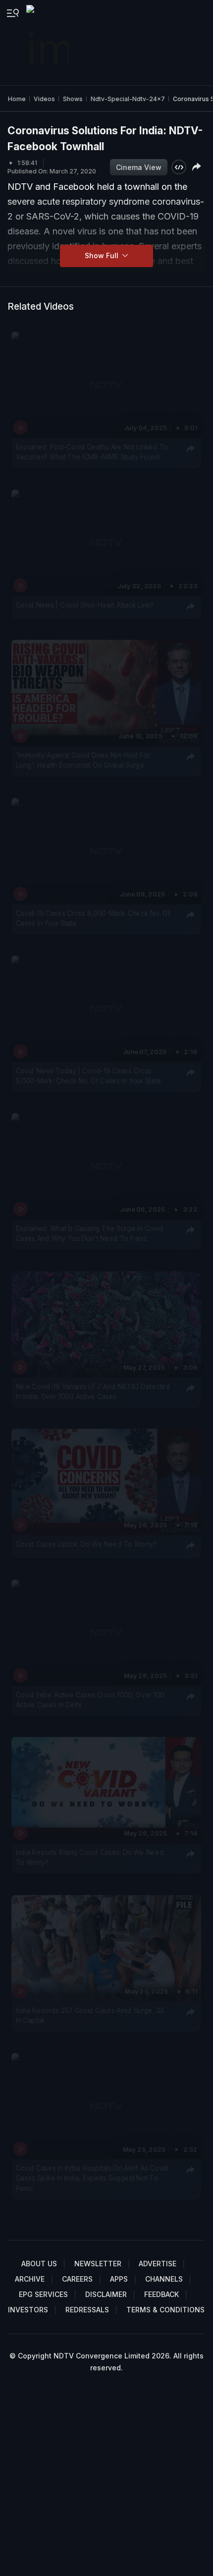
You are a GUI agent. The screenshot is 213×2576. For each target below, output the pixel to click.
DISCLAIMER (106, 2294)
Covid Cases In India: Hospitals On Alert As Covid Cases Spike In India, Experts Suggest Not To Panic (92, 2178)
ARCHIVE (30, 2279)
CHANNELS (164, 2279)
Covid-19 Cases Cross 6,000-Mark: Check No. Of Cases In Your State (93, 918)
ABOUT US (39, 2264)
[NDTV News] (49, 43)
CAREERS (77, 2279)
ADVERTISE (158, 2264)
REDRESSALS (87, 2310)
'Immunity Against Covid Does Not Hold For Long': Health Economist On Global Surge (83, 760)
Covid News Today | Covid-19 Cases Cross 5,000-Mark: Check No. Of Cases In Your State (89, 1076)
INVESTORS (28, 2310)
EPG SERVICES (43, 2294)
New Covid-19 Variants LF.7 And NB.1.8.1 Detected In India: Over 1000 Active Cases (93, 1392)
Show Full (103, 255)
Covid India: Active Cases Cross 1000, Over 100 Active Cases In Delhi (90, 1700)
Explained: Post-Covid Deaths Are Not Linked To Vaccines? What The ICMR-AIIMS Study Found (92, 452)
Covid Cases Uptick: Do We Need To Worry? (86, 1544)
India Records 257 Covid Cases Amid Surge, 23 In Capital (90, 2015)
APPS (119, 2279)
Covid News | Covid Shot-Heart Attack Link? (85, 605)
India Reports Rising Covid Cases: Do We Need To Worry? (90, 1857)
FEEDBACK (161, 2294)
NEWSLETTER (98, 2264)
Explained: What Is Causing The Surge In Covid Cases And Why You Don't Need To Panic (90, 1233)
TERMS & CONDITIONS (165, 2310)
